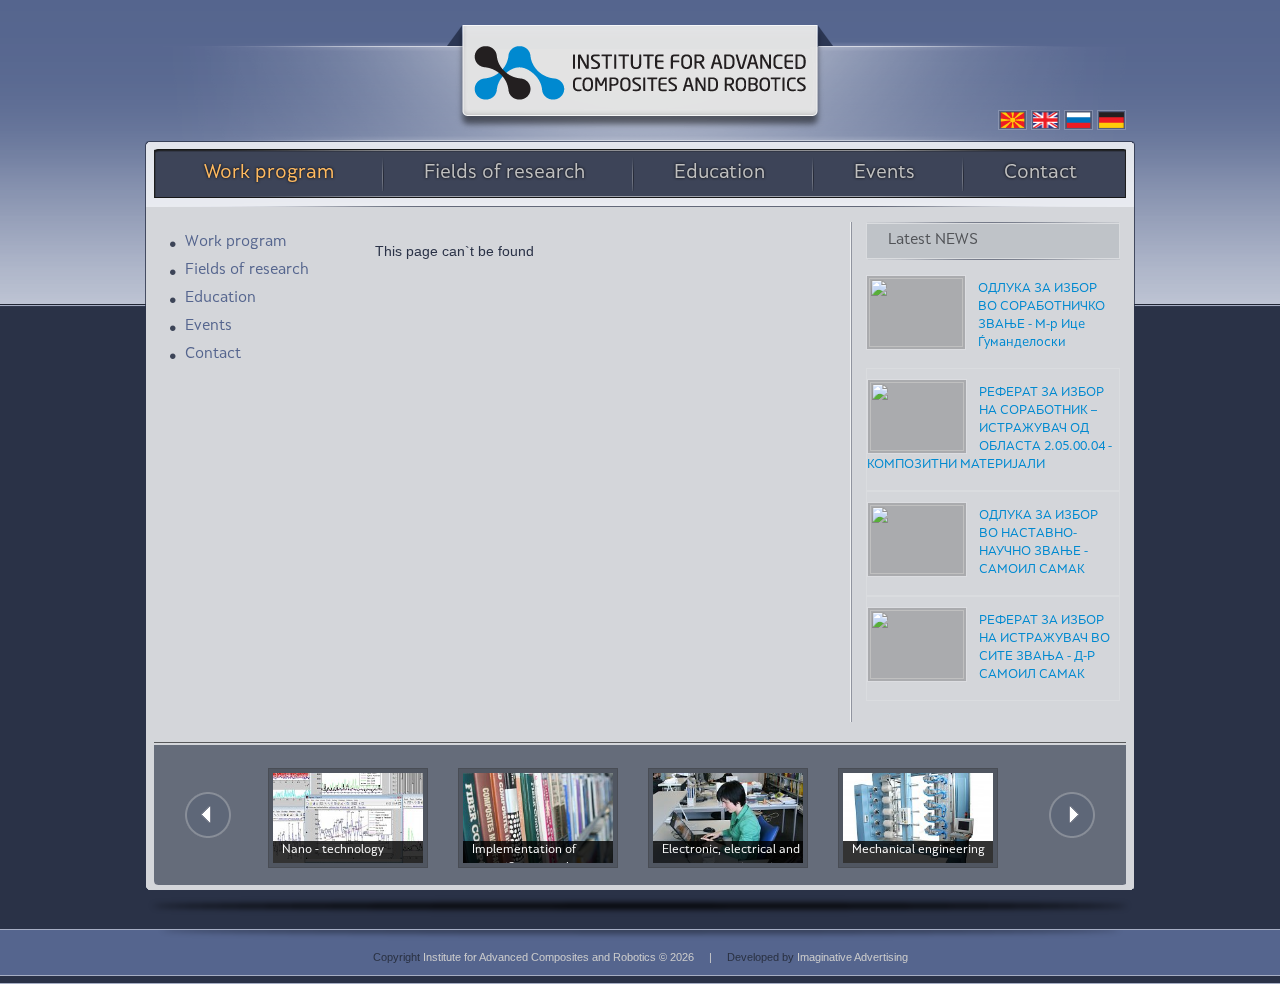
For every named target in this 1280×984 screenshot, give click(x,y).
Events (884, 174)
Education (719, 174)
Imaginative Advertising (852, 957)
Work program (269, 174)
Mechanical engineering (918, 850)
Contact (1040, 174)
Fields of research (504, 174)
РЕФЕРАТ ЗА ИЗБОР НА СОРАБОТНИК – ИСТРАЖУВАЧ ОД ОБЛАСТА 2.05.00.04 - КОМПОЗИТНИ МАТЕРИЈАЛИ (989, 429)
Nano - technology (333, 850)
